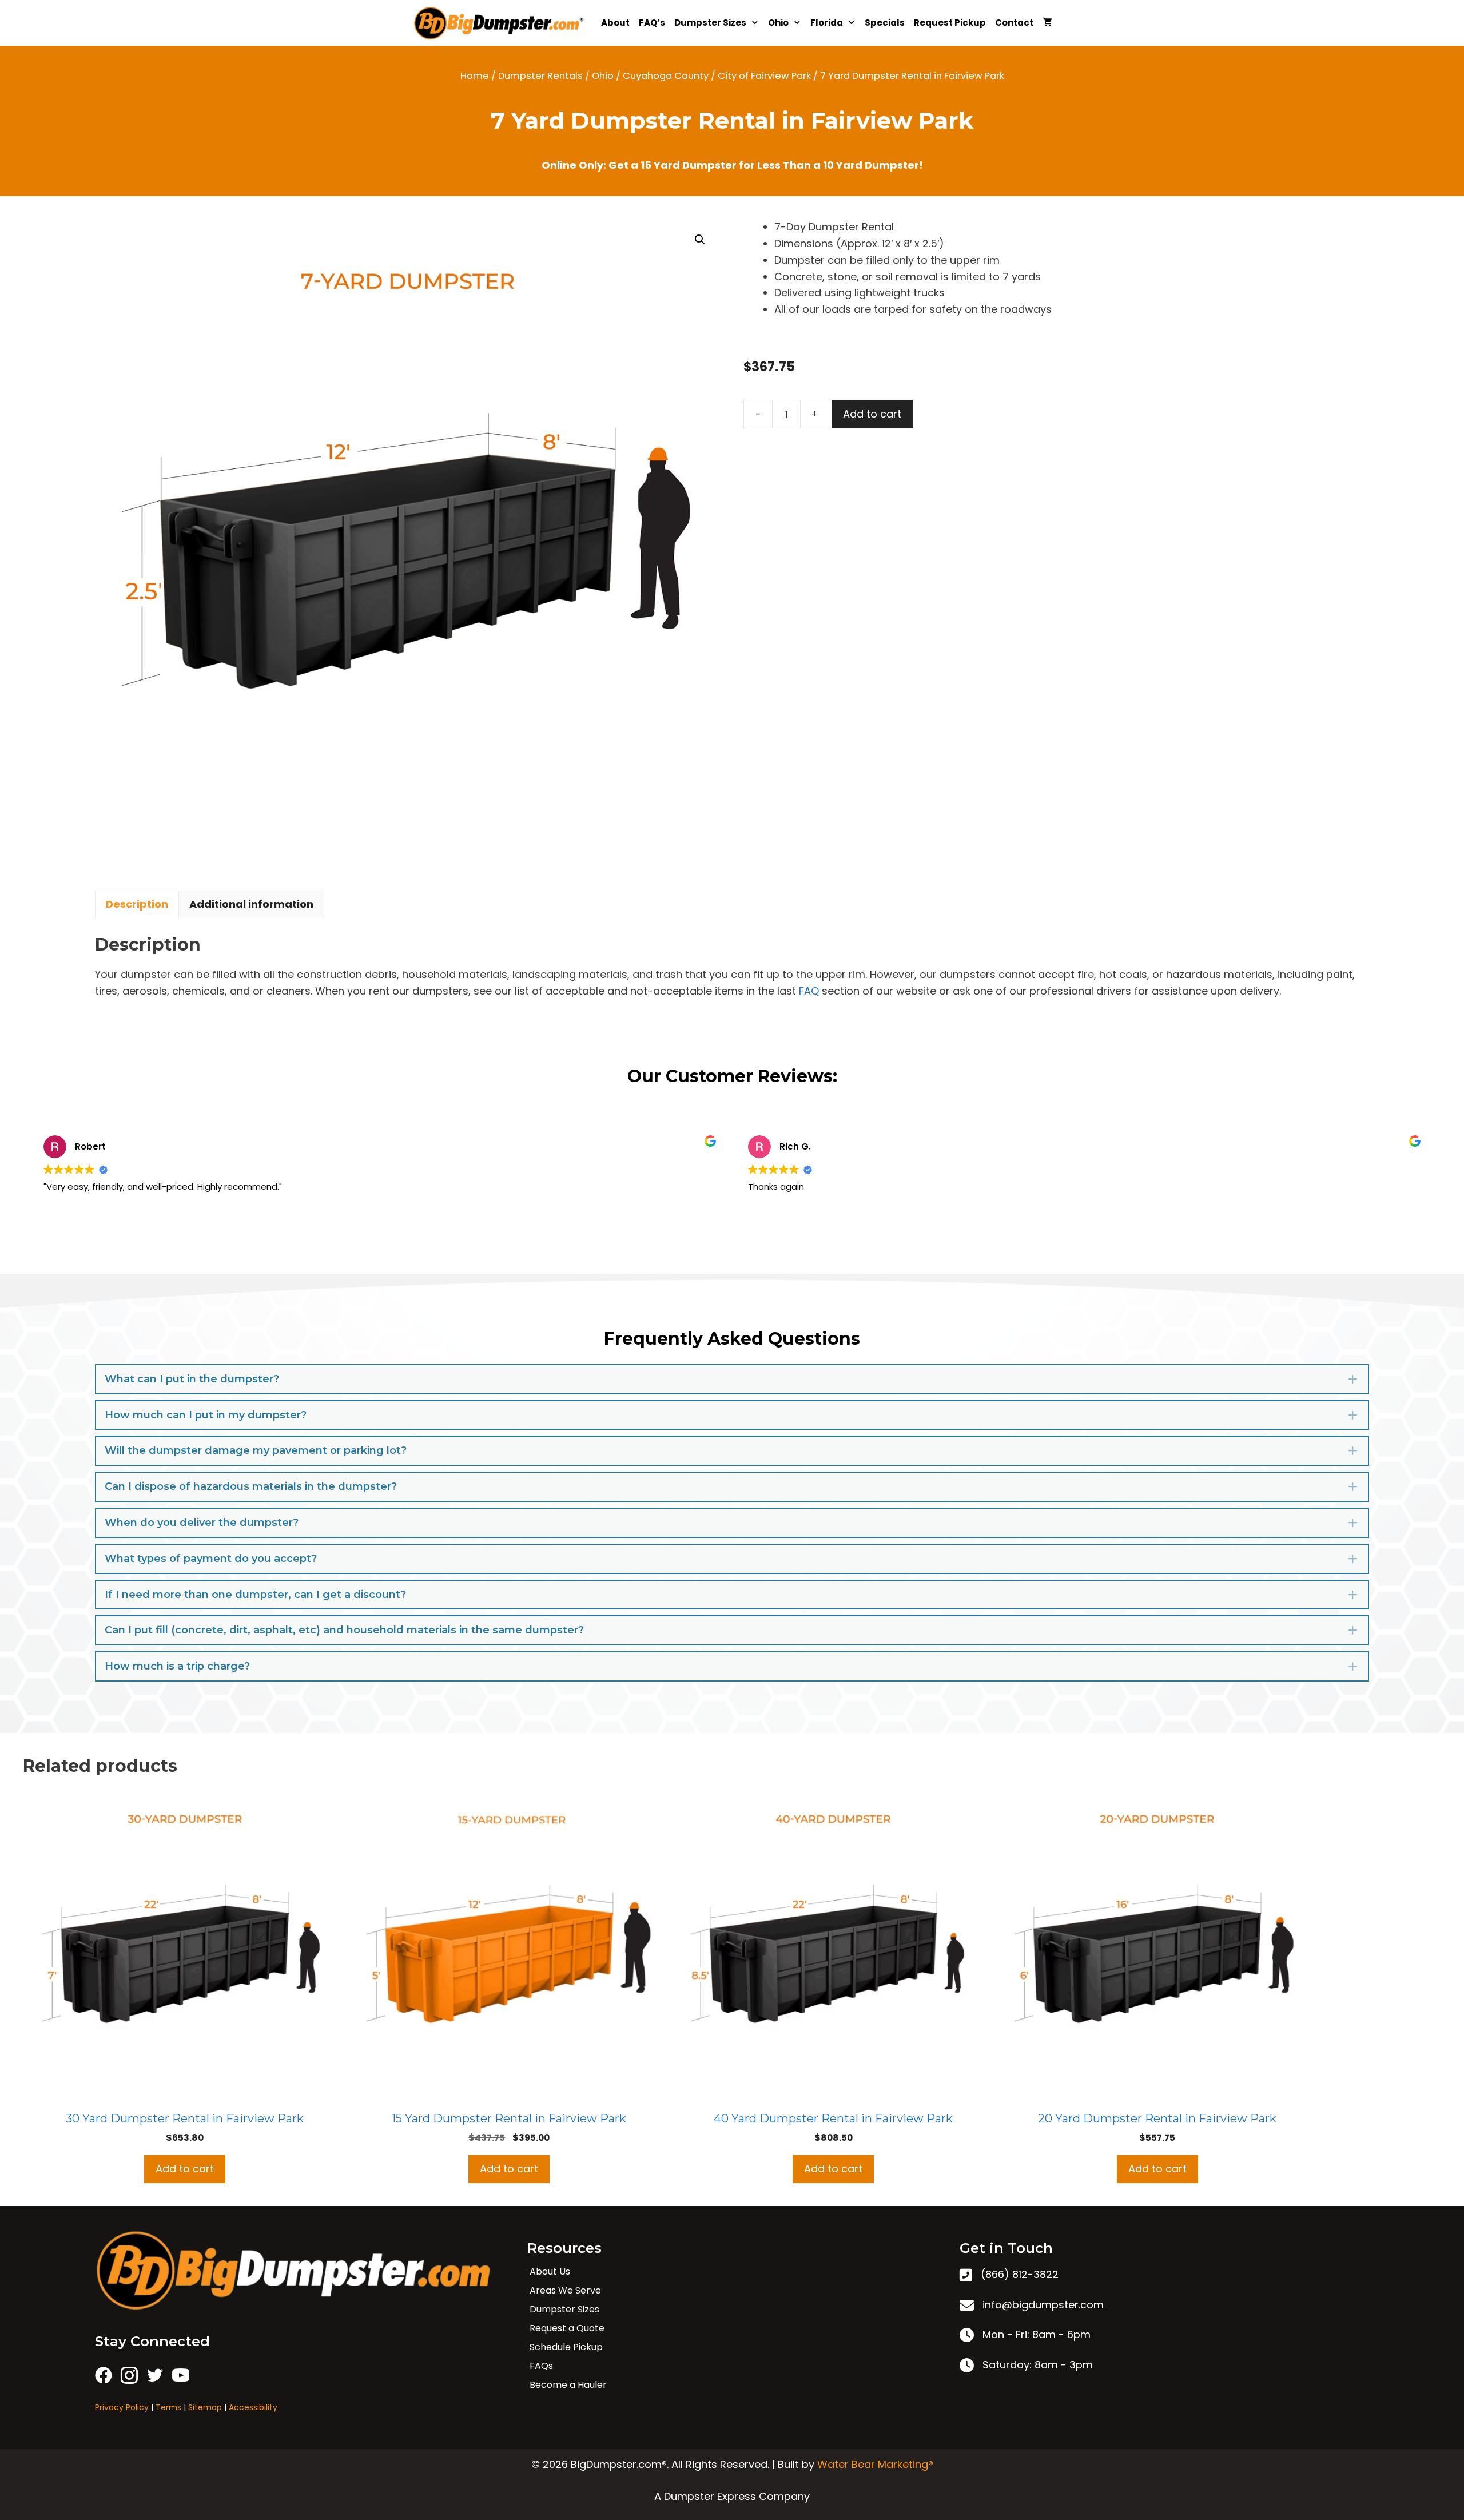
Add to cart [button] (185, 2169)
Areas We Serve (565, 2290)
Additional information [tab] (251, 904)
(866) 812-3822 (1020, 2274)
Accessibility (253, 2407)
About (615, 23)
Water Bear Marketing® (875, 2464)
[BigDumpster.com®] (502, 23)
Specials (885, 23)
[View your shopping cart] (1047, 23)
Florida (827, 23)
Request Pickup (950, 23)
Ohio (778, 23)
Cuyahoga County (666, 76)
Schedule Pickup (566, 2347)
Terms (168, 2407)
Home (475, 76)
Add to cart (872, 414)
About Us (550, 2271)
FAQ (809, 991)
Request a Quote (567, 2328)
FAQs (541, 2366)
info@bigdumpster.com (1043, 2305)
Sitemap (205, 2407)
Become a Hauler (568, 2385)
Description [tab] (137, 904)
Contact (1014, 23)
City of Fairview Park (764, 76)
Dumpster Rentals (540, 76)
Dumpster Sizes (710, 23)
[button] (700, 240)
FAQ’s (652, 23)
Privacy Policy (122, 2407)
